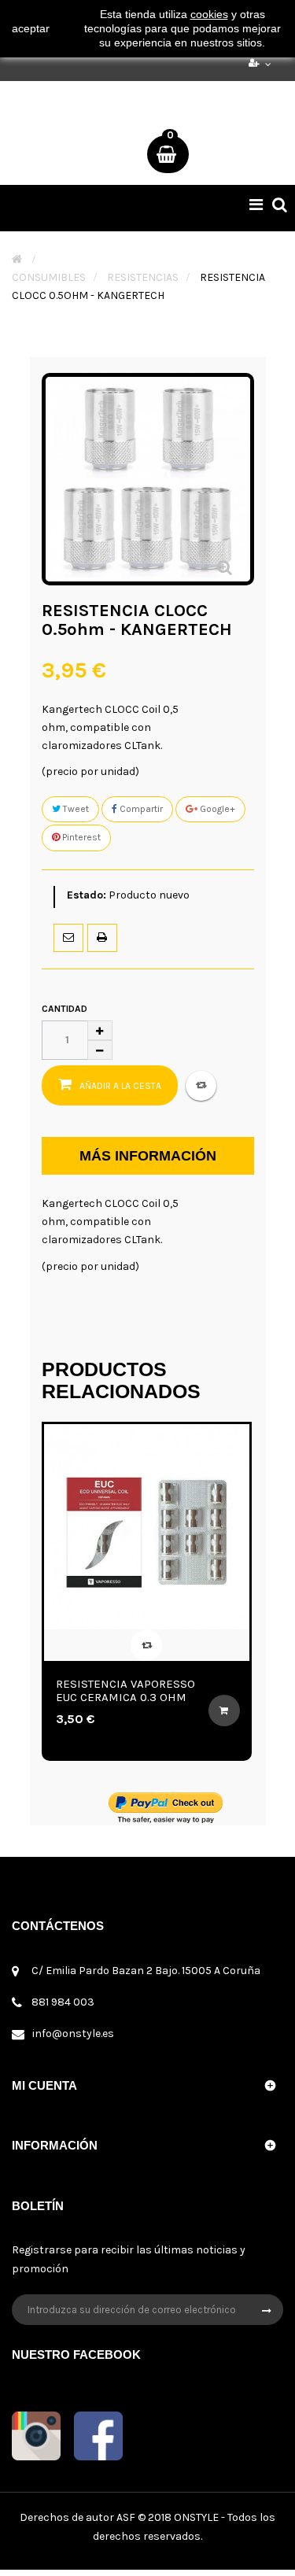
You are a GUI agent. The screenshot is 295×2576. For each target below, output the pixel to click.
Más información (148, 1156)
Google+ (216, 809)
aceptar (31, 28)
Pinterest (80, 837)
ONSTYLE (196, 2517)
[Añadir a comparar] (201, 1086)
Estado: (87, 895)
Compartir (140, 809)
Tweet (75, 809)
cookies (209, 14)
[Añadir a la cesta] (200, 1711)
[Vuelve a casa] (17, 259)
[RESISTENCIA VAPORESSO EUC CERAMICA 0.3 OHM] (122, 1527)
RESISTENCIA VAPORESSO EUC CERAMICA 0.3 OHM (101, 1690)
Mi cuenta (44, 2085)
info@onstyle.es (73, 2033)
